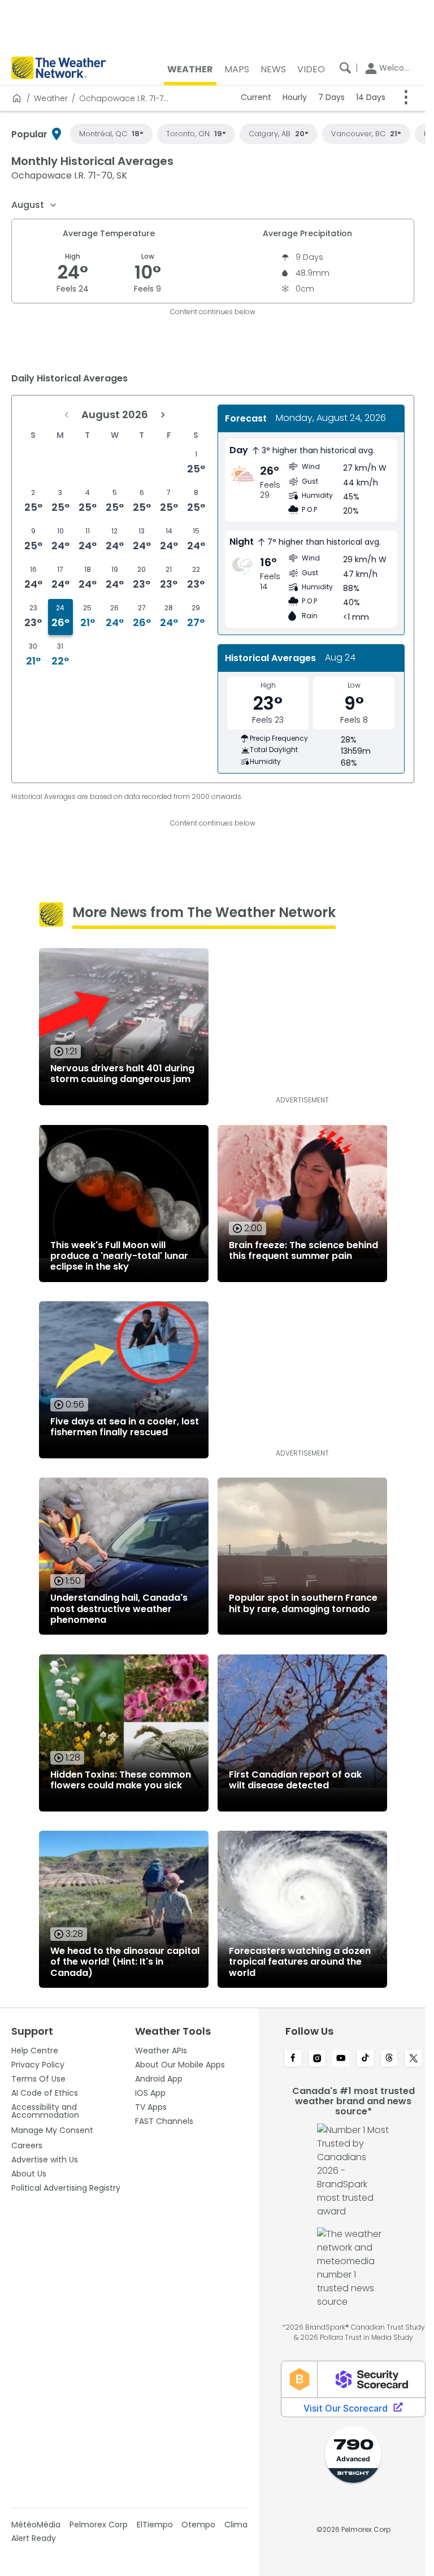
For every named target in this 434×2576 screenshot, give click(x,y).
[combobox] (34, 205)
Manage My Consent (52, 2130)
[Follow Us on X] (413, 2059)
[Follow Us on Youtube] (341, 2059)
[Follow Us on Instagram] (317, 2059)
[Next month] (163, 415)
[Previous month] (67, 415)
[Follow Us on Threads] (390, 2059)
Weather (51, 98)
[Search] (345, 68)
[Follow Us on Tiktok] (365, 2059)
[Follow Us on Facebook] (293, 2059)
